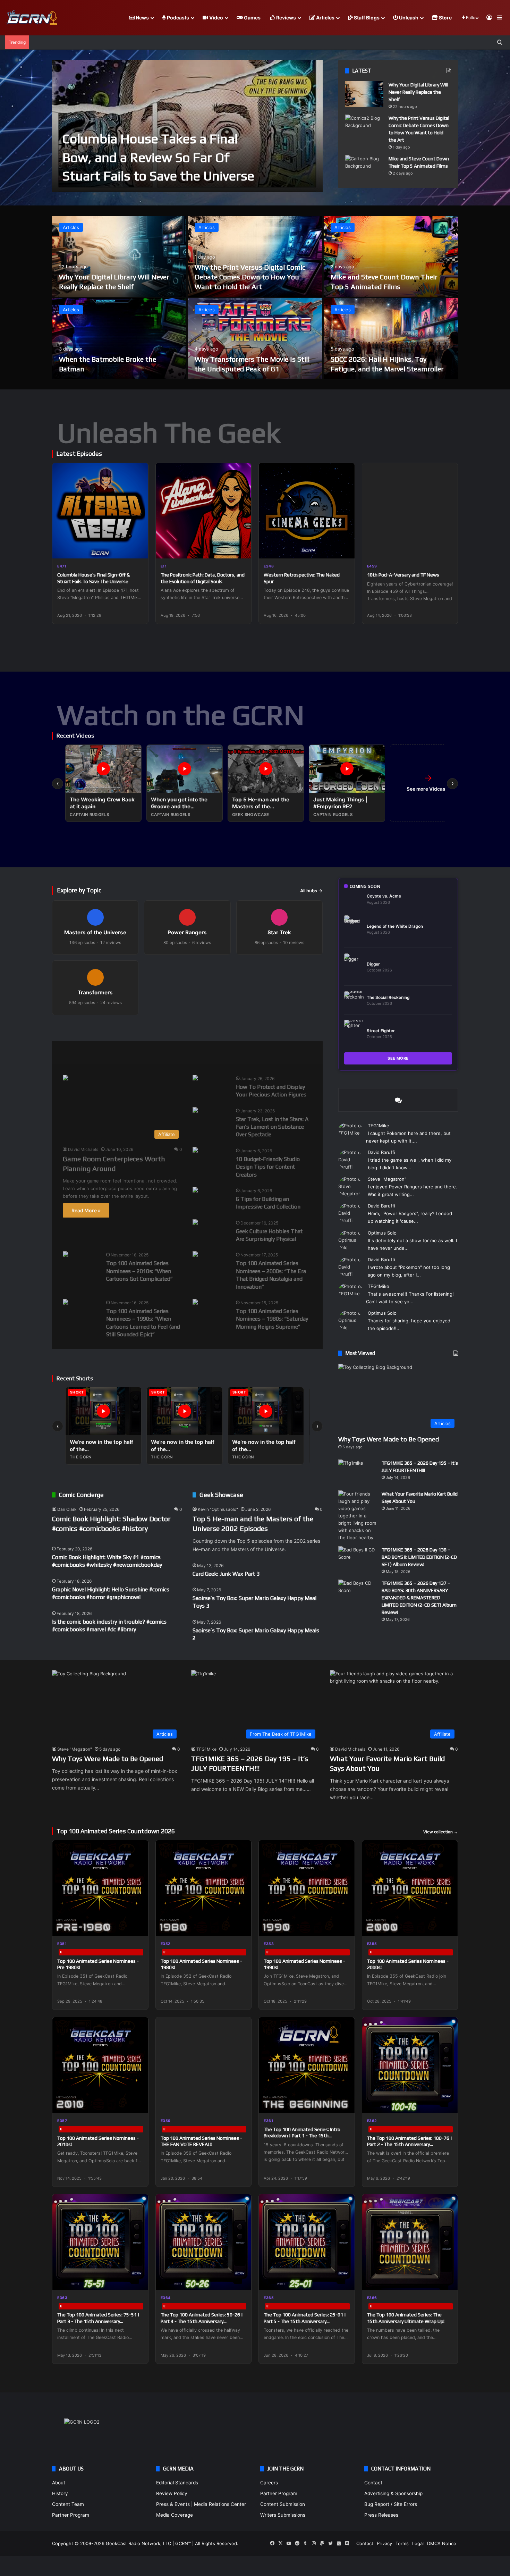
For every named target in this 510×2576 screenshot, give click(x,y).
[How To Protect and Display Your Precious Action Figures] (195, 1079)
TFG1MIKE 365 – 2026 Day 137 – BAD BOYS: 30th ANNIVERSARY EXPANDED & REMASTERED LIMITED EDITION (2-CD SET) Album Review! (419, 1598)
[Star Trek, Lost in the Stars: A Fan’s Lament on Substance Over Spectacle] (195, 1111)
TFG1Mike (379, 1126)
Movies (106, 1053)
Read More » (86, 1210)
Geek (69, 1053)
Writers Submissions (283, 2515)
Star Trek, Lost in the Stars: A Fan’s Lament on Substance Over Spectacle (272, 1127)
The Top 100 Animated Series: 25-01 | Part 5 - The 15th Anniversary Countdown (305, 2321)
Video (216, 18)
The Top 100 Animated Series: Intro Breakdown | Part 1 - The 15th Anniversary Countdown (302, 2136)
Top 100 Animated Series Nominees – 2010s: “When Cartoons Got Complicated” (139, 1271)
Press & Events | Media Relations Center (201, 2504)
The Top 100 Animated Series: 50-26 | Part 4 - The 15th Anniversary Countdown (202, 2321)
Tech (177, 1053)
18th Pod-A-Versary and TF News (403, 575)
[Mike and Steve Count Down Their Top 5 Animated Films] (364, 168)
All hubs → (311, 891)
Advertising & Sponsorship (393, 2493)
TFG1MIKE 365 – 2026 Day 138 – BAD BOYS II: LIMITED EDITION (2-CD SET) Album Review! (419, 1557)
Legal (418, 2543)
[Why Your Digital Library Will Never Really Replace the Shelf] (364, 94)
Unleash (408, 18)
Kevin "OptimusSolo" (218, 1509)
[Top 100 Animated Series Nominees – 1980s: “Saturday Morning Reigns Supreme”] (195, 1303)
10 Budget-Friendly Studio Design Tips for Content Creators (268, 1167)
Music (143, 1053)
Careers (269, 2483)
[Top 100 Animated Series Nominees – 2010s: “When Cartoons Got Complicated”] (66, 1255)
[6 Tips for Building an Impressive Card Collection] (195, 1191)
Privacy (384, 2543)
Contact (373, 2483)
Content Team (68, 2504)
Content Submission (283, 2504)
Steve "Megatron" (387, 1179)
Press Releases (381, 2515)
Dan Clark (67, 1509)
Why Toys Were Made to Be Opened (389, 1439)
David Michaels (83, 1149)
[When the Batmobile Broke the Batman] (119, 339)
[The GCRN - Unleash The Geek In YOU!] (31, 18)
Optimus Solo (382, 1233)
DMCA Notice (442, 2543)
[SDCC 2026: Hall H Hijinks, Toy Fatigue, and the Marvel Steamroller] (391, 339)
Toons (212, 1053)
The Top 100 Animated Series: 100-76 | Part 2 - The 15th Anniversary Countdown (410, 2144)
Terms (402, 2543)
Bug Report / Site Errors (391, 2504)
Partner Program (71, 2515)
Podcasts (177, 18)
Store (445, 18)
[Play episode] (138, 549)
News (142, 18)
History (60, 2493)
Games (252, 18)
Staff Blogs (366, 18)
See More (398, 1058)
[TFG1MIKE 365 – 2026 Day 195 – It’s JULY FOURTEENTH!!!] (357, 1472)
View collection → (441, 1832)
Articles (325, 18)
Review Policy (172, 2493)
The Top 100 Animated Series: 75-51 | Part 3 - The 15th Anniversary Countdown (98, 2321)
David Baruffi (381, 1152)
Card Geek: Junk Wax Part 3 (226, 1574)
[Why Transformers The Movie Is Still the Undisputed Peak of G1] (255, 339)
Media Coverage (175, 2515)
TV (245, 1053)
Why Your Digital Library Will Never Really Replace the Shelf (418, 92)
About (59, 2483)
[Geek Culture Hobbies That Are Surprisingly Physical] (195, 1223)
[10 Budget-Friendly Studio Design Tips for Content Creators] (195, 1151)
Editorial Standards (177, 2483)
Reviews (286, 18)
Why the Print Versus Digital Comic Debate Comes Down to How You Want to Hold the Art (250, 277)
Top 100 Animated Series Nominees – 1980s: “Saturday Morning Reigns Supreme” (272, 1319)
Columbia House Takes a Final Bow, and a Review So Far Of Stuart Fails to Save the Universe (158, 157)
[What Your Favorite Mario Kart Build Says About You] (357, 1516)
